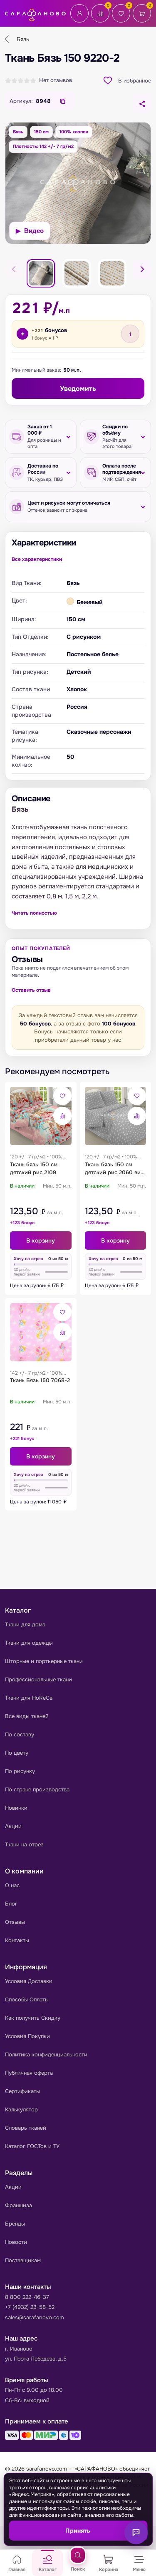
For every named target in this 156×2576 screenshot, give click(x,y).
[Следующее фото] (142, 269)
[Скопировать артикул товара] (63, 101)
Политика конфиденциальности (46, 2055)
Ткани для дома (25, 1624)
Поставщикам (23, 2260)
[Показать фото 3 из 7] (77, 273)
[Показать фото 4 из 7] (112, 273)
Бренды (15, 2224)
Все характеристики (37, 559)
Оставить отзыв (31, 990)
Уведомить (78, 389)
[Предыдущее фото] (14, 269)
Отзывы (15, 1922)
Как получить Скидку (33, 2018)
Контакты (17, 1940)
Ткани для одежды (29, 1643)
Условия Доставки (29, 1981)
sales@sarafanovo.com (35, 2317)
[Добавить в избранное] (62, 1096)
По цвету (17, 1753)
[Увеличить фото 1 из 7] (78, 183)
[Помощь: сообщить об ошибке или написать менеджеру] (136, 2533)
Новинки (16, 1808)
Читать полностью (34, 913)
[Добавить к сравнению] (62, 1116)
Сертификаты (22, 2091)
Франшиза (19, 2205)
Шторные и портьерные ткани (44, 1661)
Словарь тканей (26, 2128)
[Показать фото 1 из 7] (41, 273)
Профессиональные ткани (38, 1679)
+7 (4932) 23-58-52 (30, 2307)
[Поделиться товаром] (142, 104)
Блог (11, 1904)
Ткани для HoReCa (29, 1698)
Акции (13, 1826)
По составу (20, 1734)
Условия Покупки (27, 2036)
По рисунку (20, 1771)
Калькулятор (21, 2110)
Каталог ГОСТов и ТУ (32, 2146)
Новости (16, 2242)
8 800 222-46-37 (27, 2297)
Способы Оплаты (27, 2000)
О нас (12, 1885)
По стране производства (37, 1789)
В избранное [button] (135, 81)
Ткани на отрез (24, 1844)
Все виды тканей (27, 1716)
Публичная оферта (29, 2073)
